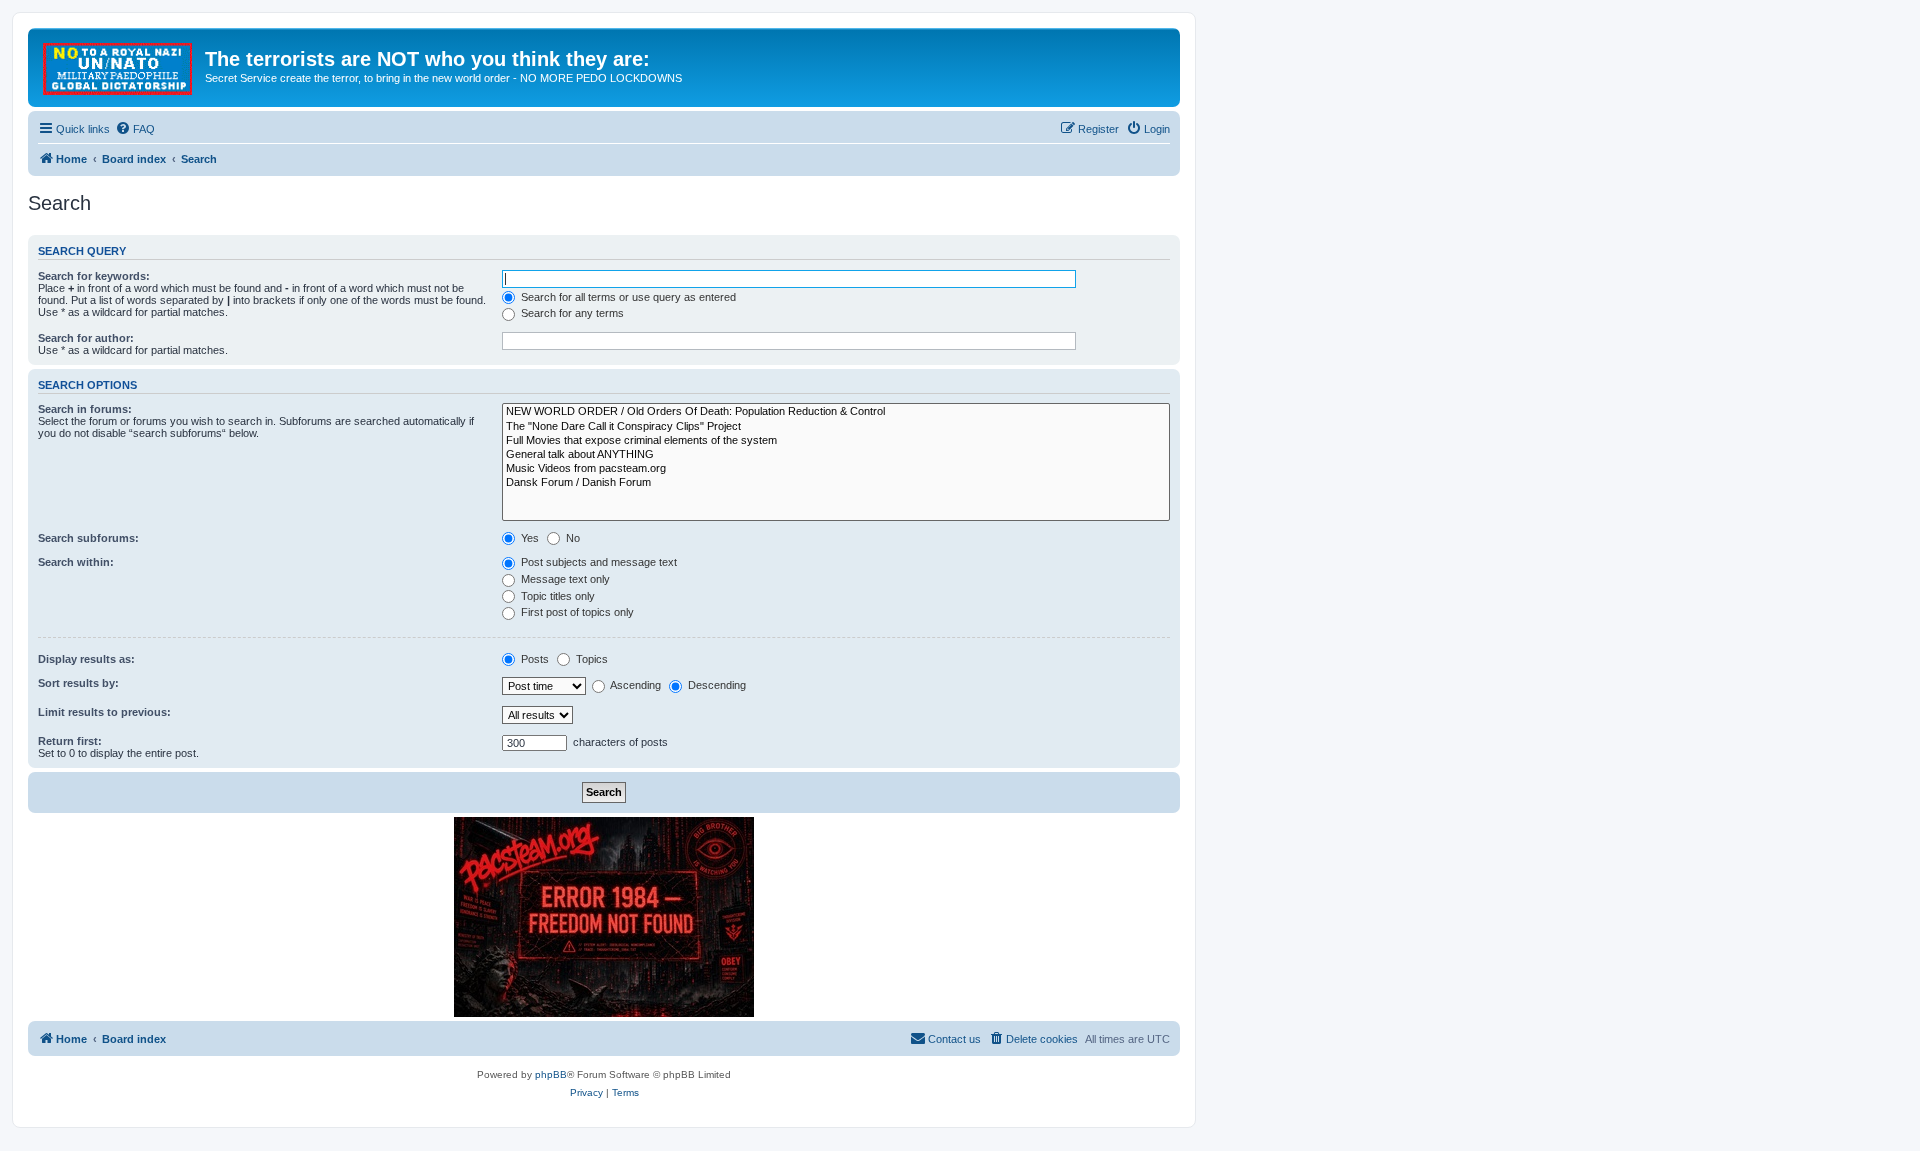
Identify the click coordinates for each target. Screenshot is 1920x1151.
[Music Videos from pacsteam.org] (836, 469)
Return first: (70, 741)
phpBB (551, 1074)
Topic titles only (556, 596)
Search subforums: (88, 538)
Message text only (564, 579)
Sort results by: (78, 683)
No (571, 538)
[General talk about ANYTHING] (836, 455)
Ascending (634, 685)
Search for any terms (571, 313)
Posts (533, 659)
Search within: (76, 562)
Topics (590, 659)
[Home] (119, 65)
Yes (528, 538)
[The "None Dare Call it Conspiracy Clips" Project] (836, 427)
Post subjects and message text (597, 562)
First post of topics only (576, 612)
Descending (715, 685)
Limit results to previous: (104, 712)
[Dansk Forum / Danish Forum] (836, 483)
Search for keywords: (94, 276)
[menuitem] (135, 129)
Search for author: (86, 338)
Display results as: (86, 659)
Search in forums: (85, 409)
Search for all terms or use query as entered (627, 297)
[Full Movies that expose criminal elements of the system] (836, 441)
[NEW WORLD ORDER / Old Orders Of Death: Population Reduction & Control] (836, 412)
